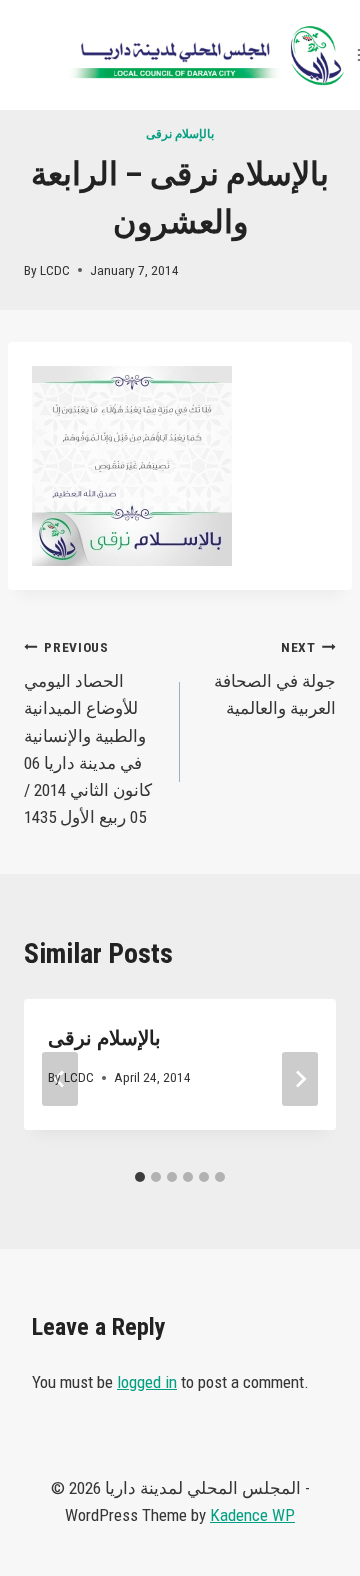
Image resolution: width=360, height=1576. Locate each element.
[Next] (300, 1079)
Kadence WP (252, 1515)
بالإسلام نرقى (180, 134)
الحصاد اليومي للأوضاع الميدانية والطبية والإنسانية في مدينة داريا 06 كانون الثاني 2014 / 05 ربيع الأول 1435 (88, 733)
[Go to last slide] (60, 1079)
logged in (147, 1382)
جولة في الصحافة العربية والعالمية (275, 679)
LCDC (55, 270)
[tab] (140, 1177)
